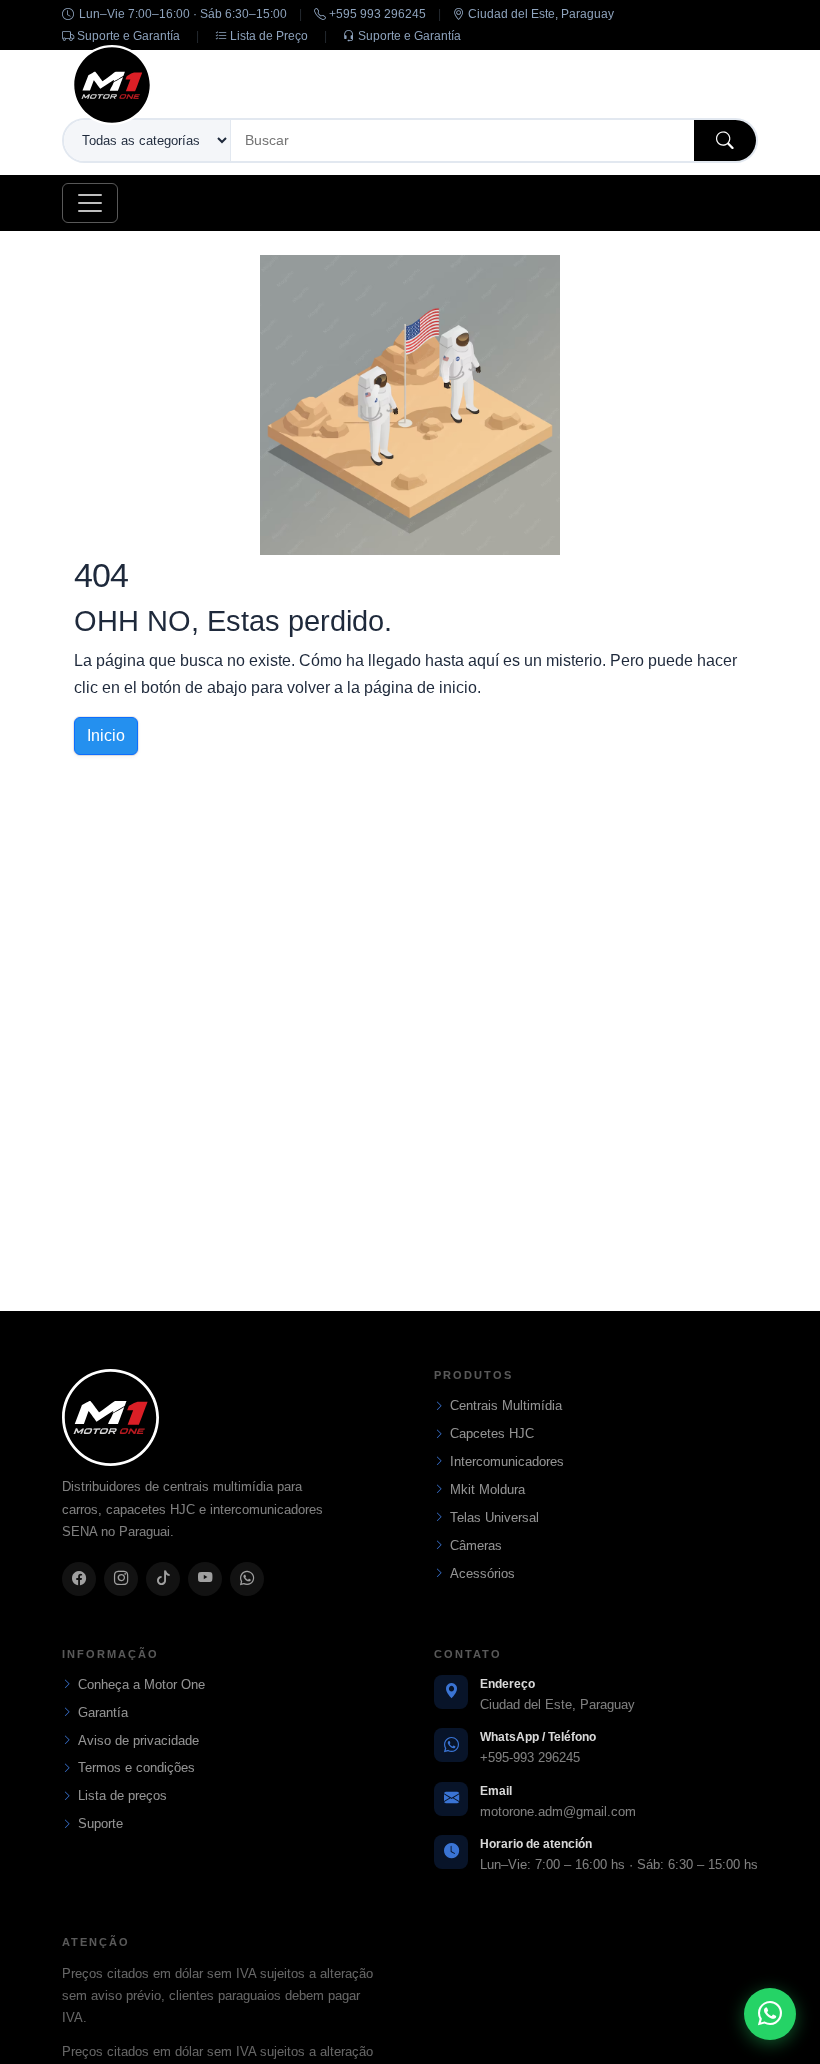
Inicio (106, 735)
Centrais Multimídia (506, 1405)
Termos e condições (136, 1767)
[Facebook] (79, 1579)
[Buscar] (725, 140)
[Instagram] (121, 1579)
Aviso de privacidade (138, 1740)
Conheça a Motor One (141, 1684)
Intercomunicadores (507, 1461)
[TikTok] (163, 1579)
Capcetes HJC (492, 1433)
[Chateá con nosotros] (770, 2014)
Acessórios (482, 1573)
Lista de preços (122, 1795)
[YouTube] (205, 1579)
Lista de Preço (267, 36)
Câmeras (476, 1545)
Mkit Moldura (487, 1489)
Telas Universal (494, 1517)
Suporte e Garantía (127, 36)
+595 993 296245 (376, 14)
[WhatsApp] (247, 1579)
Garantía (103, 1712)
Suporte (100, 1823)
